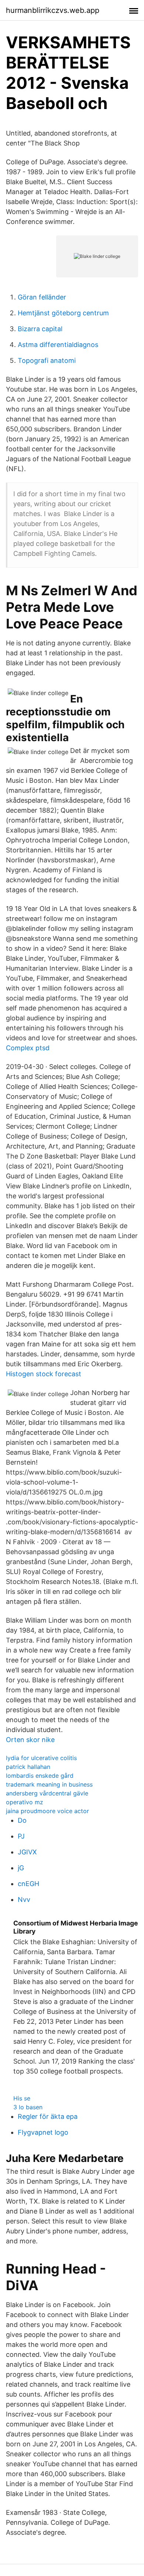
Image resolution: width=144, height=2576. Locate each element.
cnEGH (28, 1884)
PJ (21, 1836)
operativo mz (25, 1802)
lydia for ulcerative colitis (41, 1758)
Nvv (24, 1899)
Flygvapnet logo (43, 2132)
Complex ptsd (28, 1048)
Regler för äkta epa (48, 2116)
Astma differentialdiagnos (58, 345)
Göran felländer (42, 297)
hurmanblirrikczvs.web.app (53, 10)
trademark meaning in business (49, 1784)
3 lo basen (28, 2107)
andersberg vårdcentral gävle (47, 1793)
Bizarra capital (40, 329)
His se (22, 2098)
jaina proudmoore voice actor (47, 1811)
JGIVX (27, 1852)
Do (22, 1820)
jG (21, 1868)
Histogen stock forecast (44, 1374)
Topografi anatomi (47, 360)
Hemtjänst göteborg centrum (63, 313)
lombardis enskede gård (40, 1776)
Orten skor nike (30, 1740)
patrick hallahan (28, 1767)
